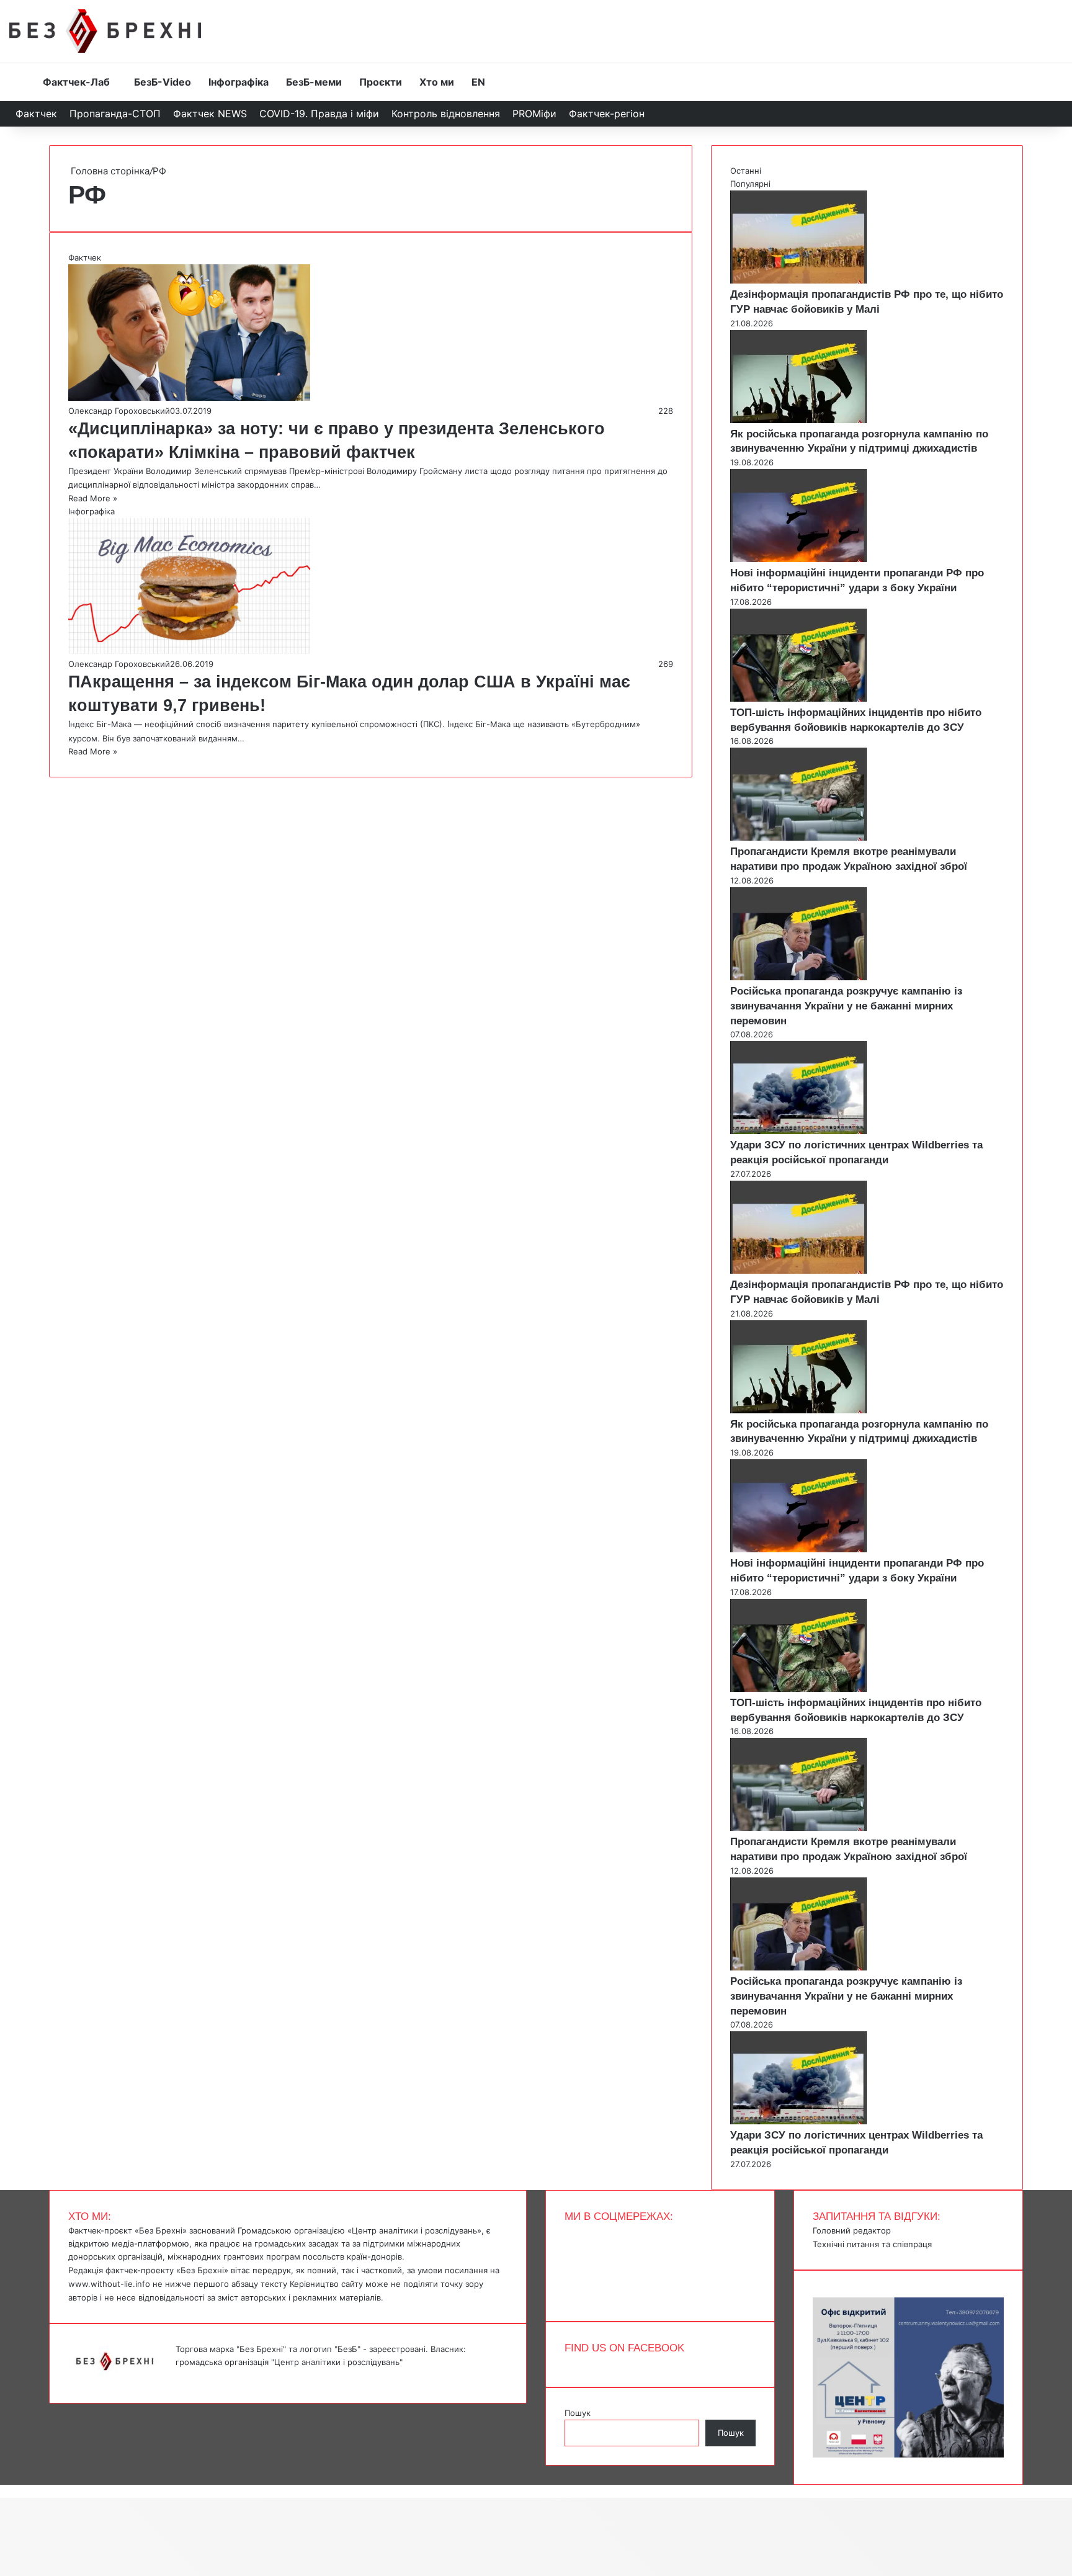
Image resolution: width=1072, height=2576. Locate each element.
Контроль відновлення (446, 114)
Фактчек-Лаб (76, 82)
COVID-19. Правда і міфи (319, 114)
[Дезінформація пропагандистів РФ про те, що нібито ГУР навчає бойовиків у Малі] (798, 280)
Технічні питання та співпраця (872, 2244)
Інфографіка (239, 82)
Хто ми (437, 82)
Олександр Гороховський (119, 411)
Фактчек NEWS (210, 114)
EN (478, 82)
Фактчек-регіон (607, 114)
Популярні (750, 184)
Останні (746, 171)
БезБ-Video (163, 82)
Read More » (93, 498)
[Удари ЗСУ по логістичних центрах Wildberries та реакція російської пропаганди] (798, 1131)
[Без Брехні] (105, 31)
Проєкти (381, 82)
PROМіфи (534, 114)
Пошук (578, 2413)
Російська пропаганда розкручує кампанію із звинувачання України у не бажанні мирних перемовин (846, 1006)
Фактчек (36, 114)
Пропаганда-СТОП (115, 114)
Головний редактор (852, 2230)
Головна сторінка (109, 171)
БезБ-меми (314, 82)
